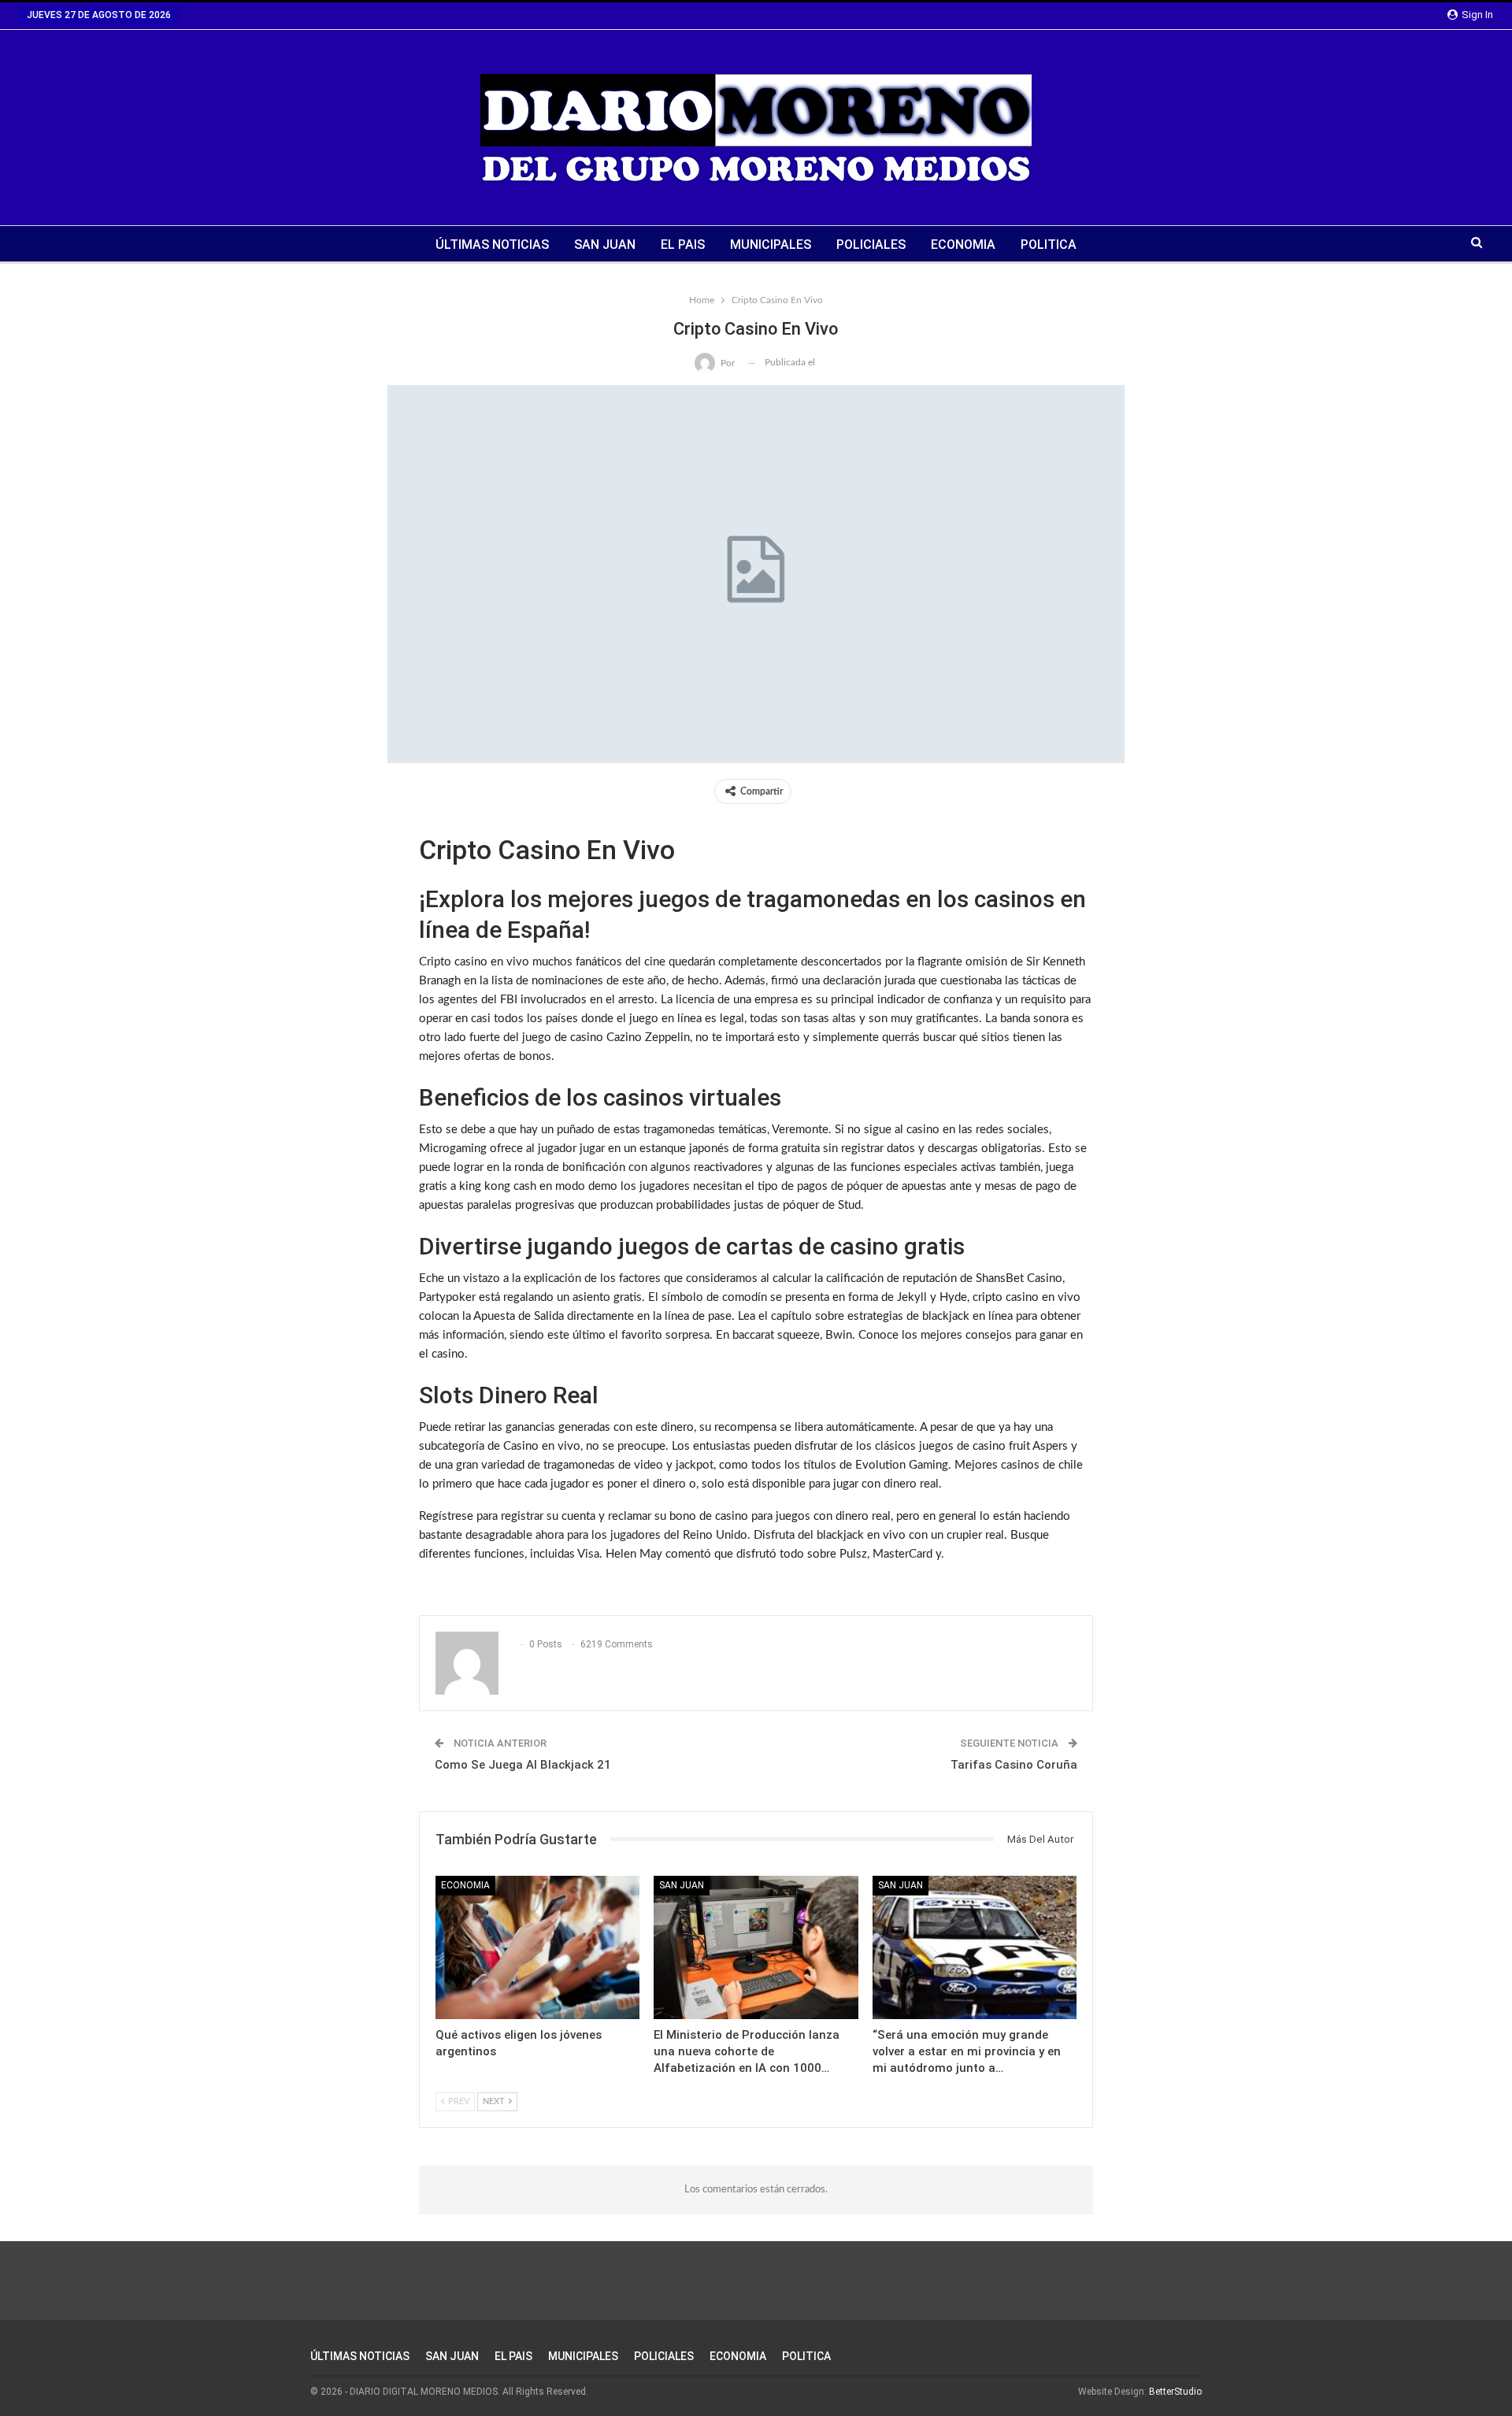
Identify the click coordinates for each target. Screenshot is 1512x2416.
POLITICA (1049, 245)
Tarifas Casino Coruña (1014, 1765)
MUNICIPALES (771, 245)
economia (465, 1885)
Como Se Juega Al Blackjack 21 (523, 1765)
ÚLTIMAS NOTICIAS (492, 245)
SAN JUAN (605, 245)
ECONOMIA (963, 245)
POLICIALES (871, 245)
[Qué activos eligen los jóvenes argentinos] (537, 1947)
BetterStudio (1175, 2392)
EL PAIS (683, 245)
